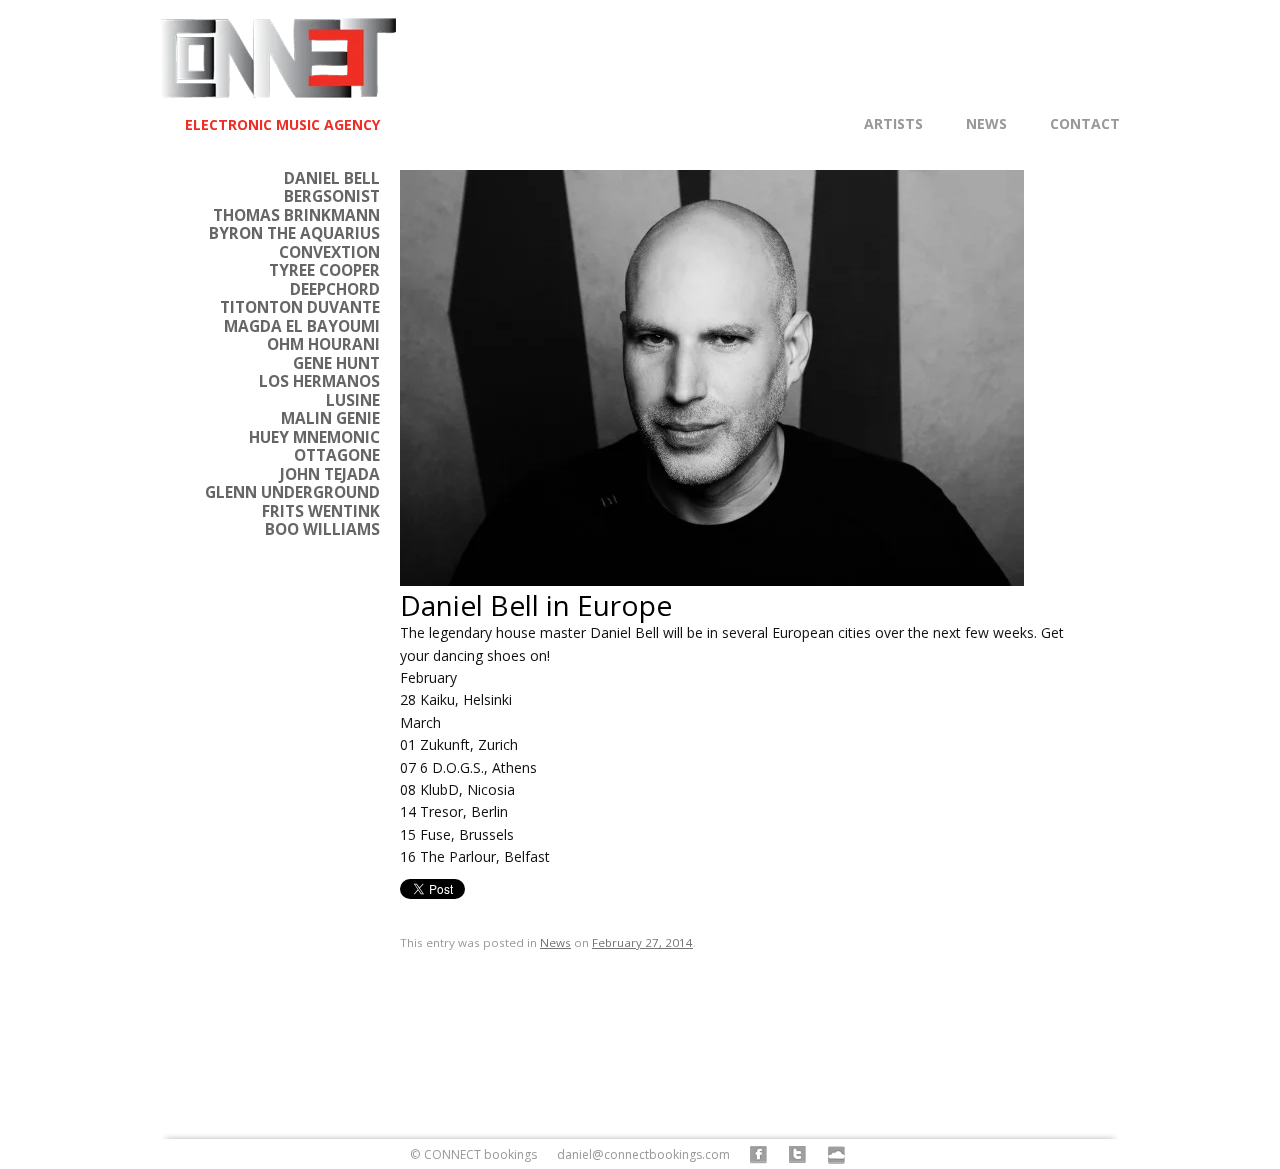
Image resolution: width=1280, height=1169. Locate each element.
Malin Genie (330, 418)
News (986, 124)
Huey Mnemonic (314, 437)
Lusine (353, 400)
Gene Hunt (336, 363)
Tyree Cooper (324, 270)
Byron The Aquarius (294, 233)
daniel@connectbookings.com (643, 1154)
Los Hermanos (319, 381)
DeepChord (335, 289)
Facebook (759, 1155)
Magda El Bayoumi (302, 326)
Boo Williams (322, 529)
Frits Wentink (321, 511)
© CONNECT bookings (473, 1154)
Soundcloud (837, 1155)
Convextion (329, 252)
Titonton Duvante (300, 307)
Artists (893, 124)
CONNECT (278, 68)
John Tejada (330, 474)
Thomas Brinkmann (296, 215)
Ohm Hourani (323, 344)
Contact (1085, 124)
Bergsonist (332, 196)
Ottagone (337, 455)
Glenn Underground (292, 492)
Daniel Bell (332, 178)
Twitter (798, 1155)
